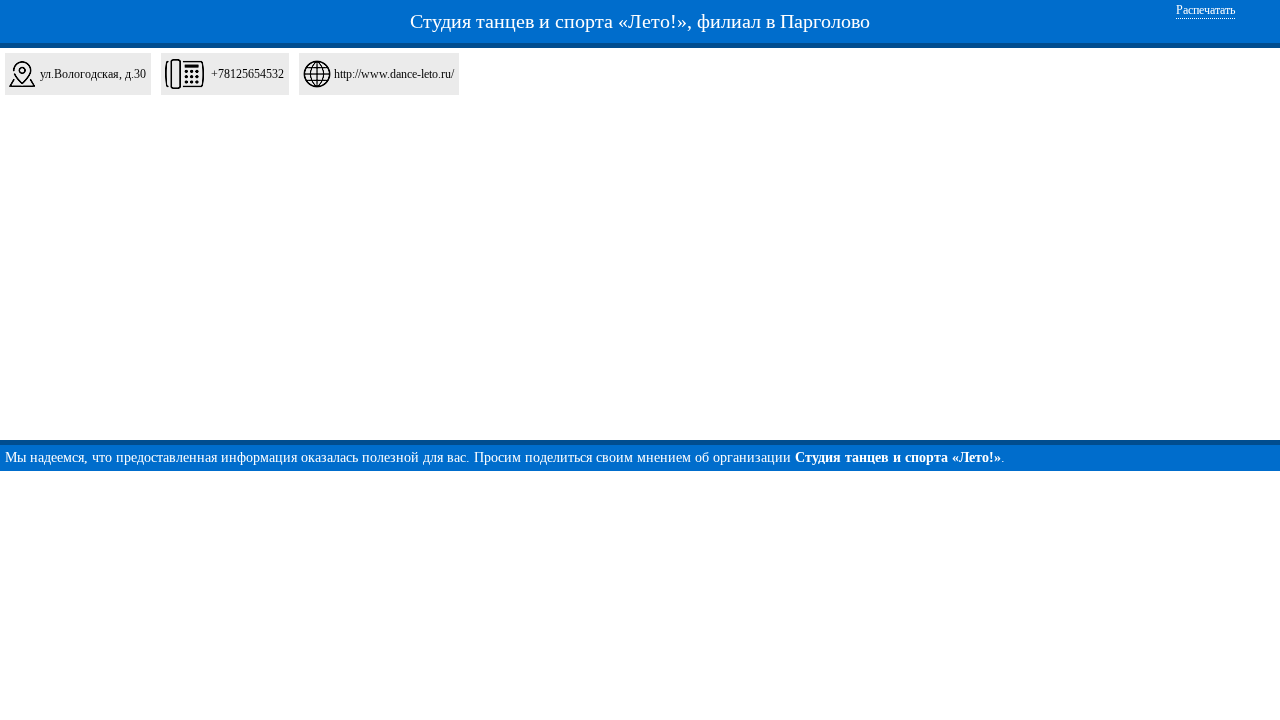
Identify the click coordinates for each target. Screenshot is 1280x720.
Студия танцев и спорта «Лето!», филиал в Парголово (640, 21)
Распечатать (1205, 10)
